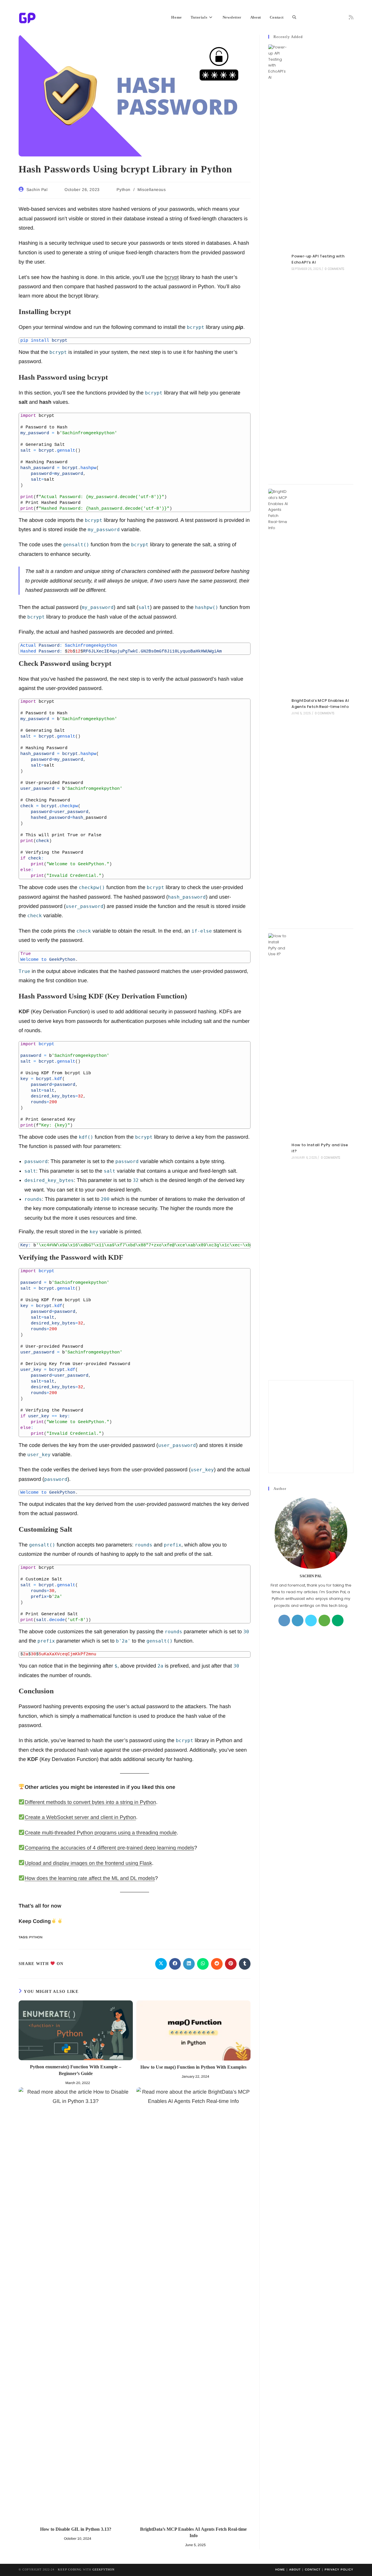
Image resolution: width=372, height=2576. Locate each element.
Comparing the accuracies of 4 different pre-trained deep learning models (109, 1848)
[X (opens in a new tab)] (307, 17)
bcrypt (172, 277)
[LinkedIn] (298, 1620)
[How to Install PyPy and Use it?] (278, 1151)
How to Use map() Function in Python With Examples (193, 2067)
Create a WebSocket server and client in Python (80, 1817)
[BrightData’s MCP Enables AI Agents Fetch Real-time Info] (278, 706)
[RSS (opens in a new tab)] (351, 17)
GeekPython (103, 2569)
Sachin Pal (37, 190)
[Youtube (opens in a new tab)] (342, 17)
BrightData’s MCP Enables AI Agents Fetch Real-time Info (193, 2532)
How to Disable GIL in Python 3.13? (76, 2529)
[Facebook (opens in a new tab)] (316, 17)
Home (280, 2569)
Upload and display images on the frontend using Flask (88, 1863)
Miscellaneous (152, 190)
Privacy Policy (339, 2569)
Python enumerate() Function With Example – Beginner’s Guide (76, 2070)
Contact (313, 2569)
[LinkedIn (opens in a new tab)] (333, 17)
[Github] (324, 1620)
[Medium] (338, 1620)
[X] (311, 1620)
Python (124, 190)
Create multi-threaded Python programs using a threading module (101, 1833)
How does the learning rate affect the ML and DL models (90, 1878)
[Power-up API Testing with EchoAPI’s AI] (278, 262)
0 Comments (334, 269)
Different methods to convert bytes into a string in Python (90, 1802)
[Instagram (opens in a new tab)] (325, 17)
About (295, 2569)
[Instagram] (284, 1620)
